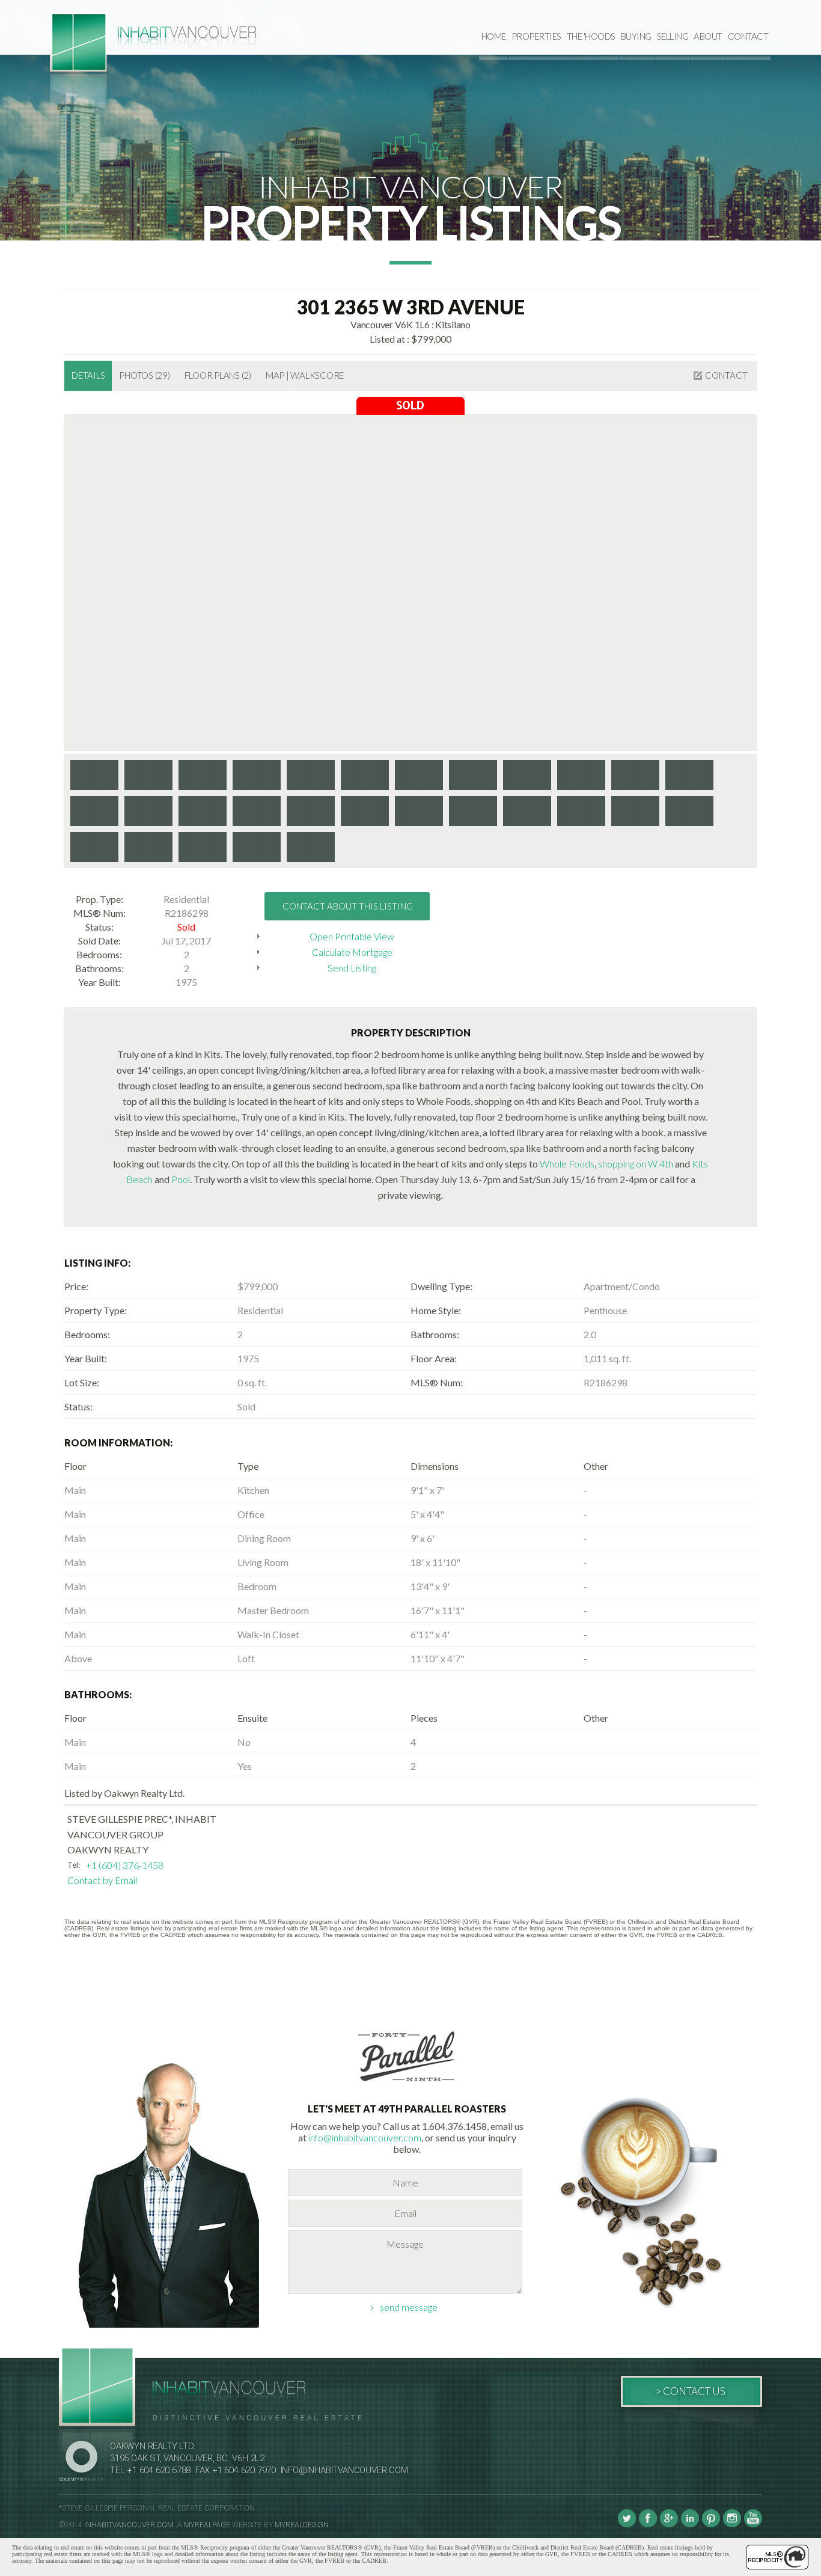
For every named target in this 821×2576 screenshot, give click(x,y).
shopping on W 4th (636, 1164)
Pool (181, 1179)
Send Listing (352, 968)
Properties (536, 36)
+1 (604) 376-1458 (125, 1865)
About (708, 36)
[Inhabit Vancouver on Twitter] (627, 2525)
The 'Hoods (591, 36)
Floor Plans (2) (218, 375)
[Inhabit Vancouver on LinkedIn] (690, 2525)
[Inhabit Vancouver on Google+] (669, 2525)
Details (88, 375)
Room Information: (118, 1442)
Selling (673, 36)
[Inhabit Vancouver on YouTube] (753, 2525)
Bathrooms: (98, 1694)
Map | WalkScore (305, 375)
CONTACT (726, 375)
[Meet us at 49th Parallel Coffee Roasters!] (407, 2083)
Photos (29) (144, 375)
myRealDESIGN (302, 2525)
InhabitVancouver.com (129, 2525)
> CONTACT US (690, 2391)
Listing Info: (97, 1263)
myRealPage (207, 2525)
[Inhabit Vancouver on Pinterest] (711, 2525)
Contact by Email (102, 1880)
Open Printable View (352, 936)
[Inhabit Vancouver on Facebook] (648, 2525)
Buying (636, 36)
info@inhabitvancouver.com (365, 2137)
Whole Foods (567, 1164)
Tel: (74, 1865)
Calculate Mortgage (352, 952)
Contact (748, 36)
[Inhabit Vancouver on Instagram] (732, 2525)
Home (494, 36)
